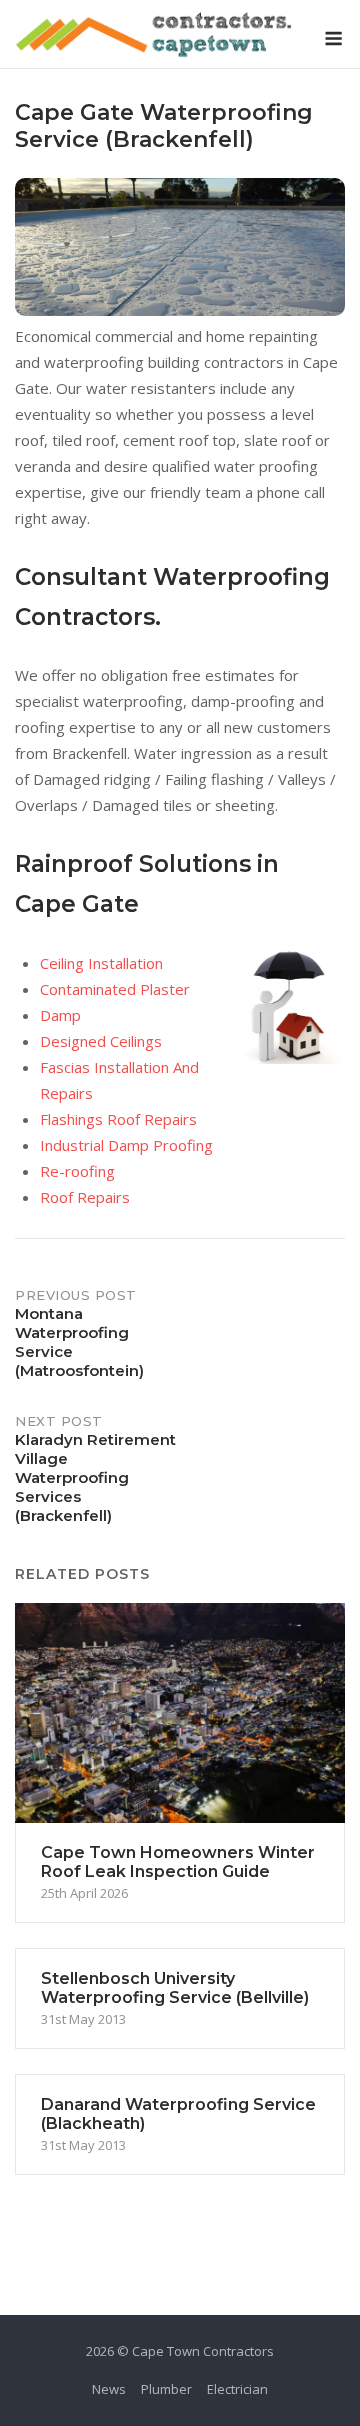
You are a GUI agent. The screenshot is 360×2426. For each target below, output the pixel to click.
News (109, 2389)
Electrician (237, 2389)
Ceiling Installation (101, 963)
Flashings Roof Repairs (118, 1119)
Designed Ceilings (101, 1041)
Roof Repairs (85, 1197)
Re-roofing (77, 1171)
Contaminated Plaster (115, 989)
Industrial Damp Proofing (126, 1145)
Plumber (166, 2389)
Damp (60, 1015)
